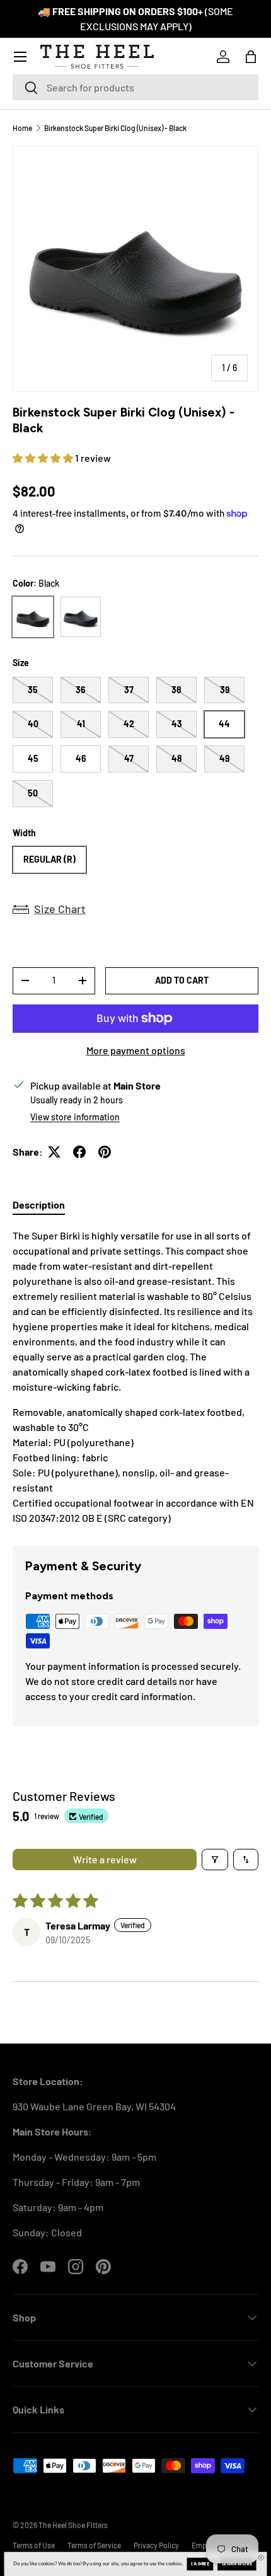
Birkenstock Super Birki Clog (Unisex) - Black (115, 128)
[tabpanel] (135, 1377)
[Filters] (215, 1860)
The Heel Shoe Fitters (73, 2525)
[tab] (39, 1205)
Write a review (105, 1859)
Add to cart (182, 980)
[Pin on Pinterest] (105, 1152)
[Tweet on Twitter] (54, 1152)
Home (22, 128)
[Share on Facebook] (79, 1152)
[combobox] (135, 87)
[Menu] (20, 57)
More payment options (136, 1050)
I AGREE (200, 2564)
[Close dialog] (261, 2557)
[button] (251, 57)
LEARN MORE (237, 2564)
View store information (75, 1117)
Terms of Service (94, 2545)
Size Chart (60, 909)
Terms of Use (34, 2545)
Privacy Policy (156, 2545)
